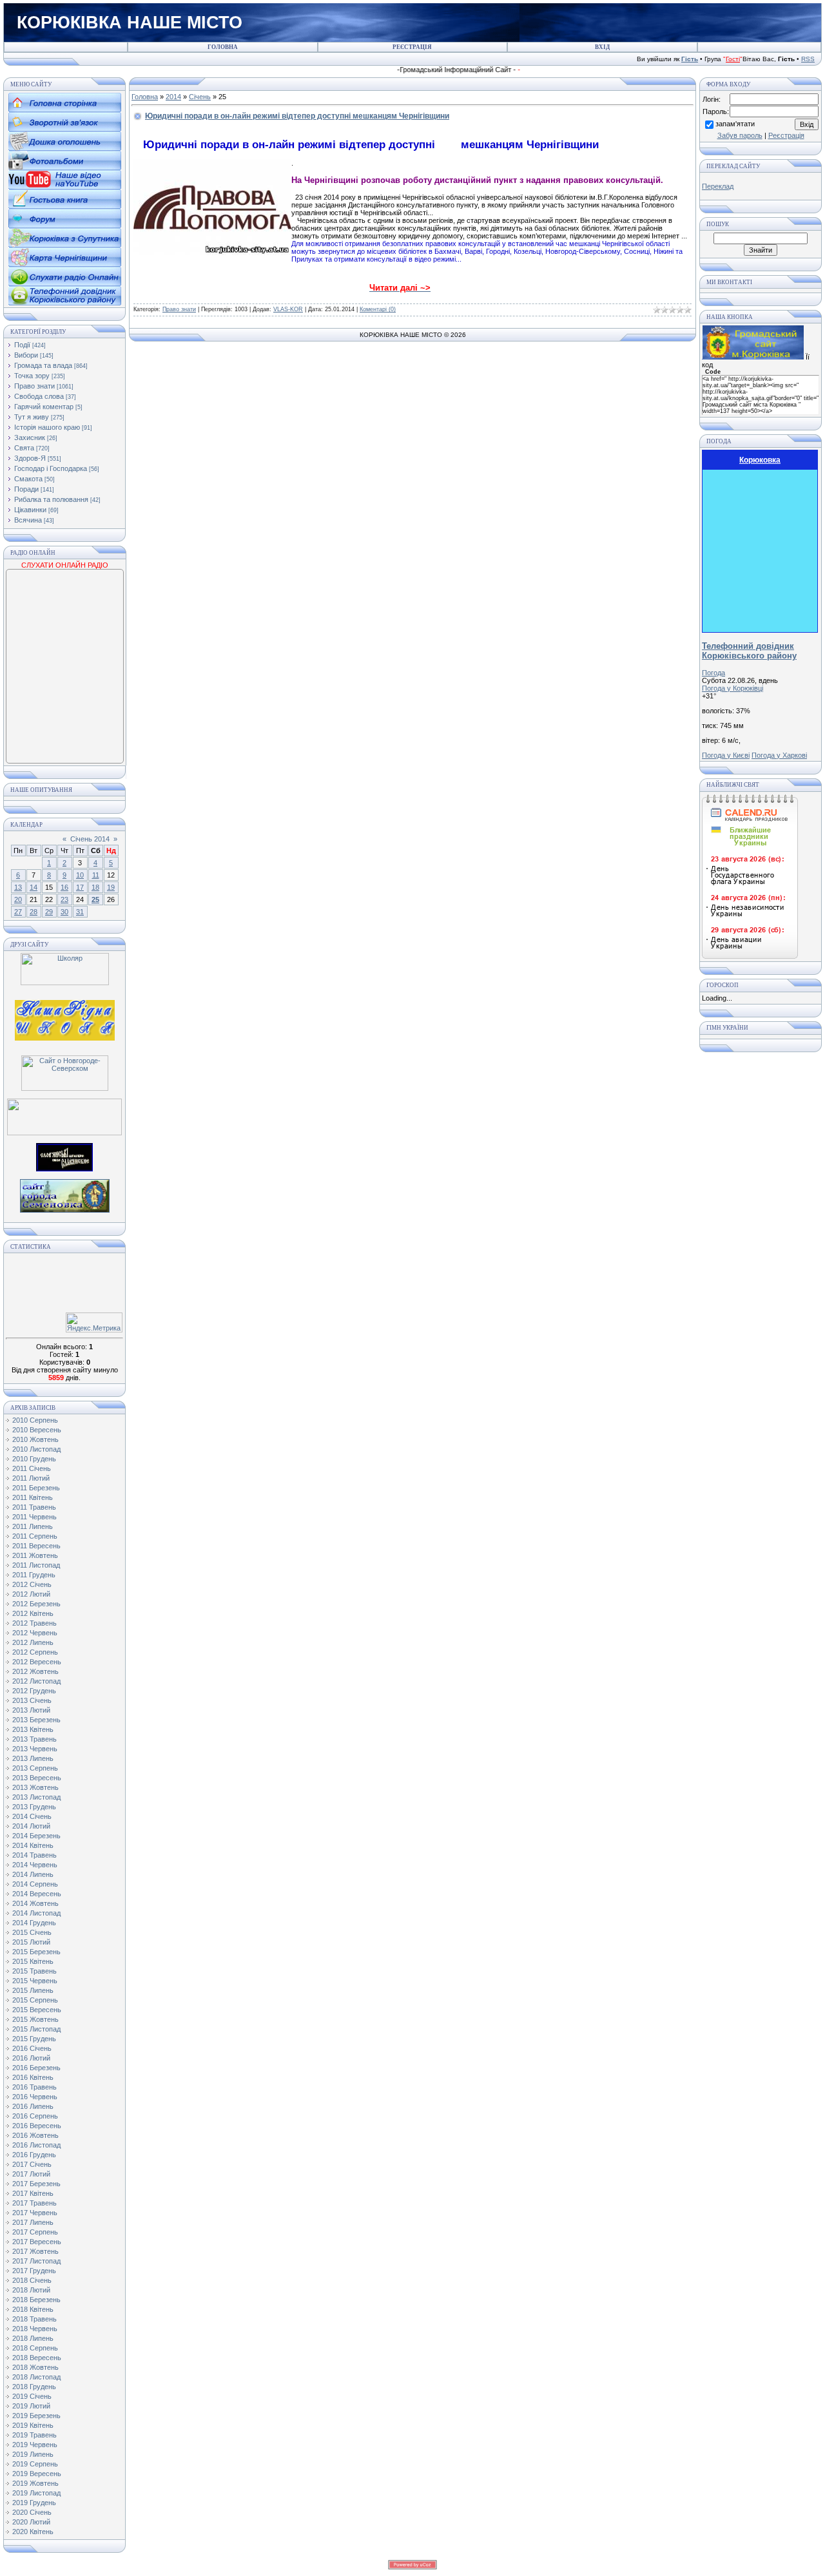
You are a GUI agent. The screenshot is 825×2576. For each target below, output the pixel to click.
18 (95, 887)
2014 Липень (33, 1874)
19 (111, 887)
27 (18, 912)
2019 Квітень (33, 2425)
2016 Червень (35, 2097)
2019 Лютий (31, 2406)
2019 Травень (34, 2435)
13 (18, 887)
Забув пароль (740, 135)
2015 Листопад (36, 2029)
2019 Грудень (34, 2503)
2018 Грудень (34, 2387)
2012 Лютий (31, 1594)
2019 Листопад (36, 2493)
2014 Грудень (34, 1923)
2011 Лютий (31, 1478)
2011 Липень (33, 1526)
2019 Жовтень (35, 2483)
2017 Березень (36, 2184)
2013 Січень (32, 1700)
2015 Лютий (31, 1942)
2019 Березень (36, 2416)
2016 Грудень (34, 2155)
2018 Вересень (37, 2358)
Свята (24, 448)
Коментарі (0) (378, 309)
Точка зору (32, 376)
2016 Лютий (31, 2058)
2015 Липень (33, 1990)
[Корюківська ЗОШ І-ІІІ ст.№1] (65, 1019)
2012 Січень (32, 1584)
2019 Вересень (37, 2474)
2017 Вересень (37, 2242)
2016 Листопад (36, 2145)
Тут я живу (32, 417)
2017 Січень (32, 2164)
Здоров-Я (30, 458)
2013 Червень (35, 1749)
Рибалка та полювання (51, 499)
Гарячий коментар (44, 407)
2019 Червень (35, 2445)
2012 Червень (35, 1633)
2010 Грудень (34, 1459)
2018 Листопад (36, 2377)
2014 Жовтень (35, 1903)
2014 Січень (32, 1816)
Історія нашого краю (47, 427)
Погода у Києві (726, 755)
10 (80, 875)
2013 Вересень (37, 1778)
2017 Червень (35, 2213)
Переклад (718, 186)
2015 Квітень (33, 1961)
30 (64, 912)
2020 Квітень (33, 2532)
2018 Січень (32, 2280)
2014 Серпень (35, 1884)
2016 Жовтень (35, 2135)
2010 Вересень (37, 1430)
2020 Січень (32, 2512)
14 (34, 887)
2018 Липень (33, 2338)
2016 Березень (36, 2068)
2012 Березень (36, 1604)
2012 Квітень (33, 1613)
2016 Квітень (33, 2077)
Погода (713, 673)
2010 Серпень (35, 1420)
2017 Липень (33, 2222)
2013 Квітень (33, 1729)
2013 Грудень (34, 1807)
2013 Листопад (36, 1797)
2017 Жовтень (35, 2251)
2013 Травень (34, 1739)
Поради (26, 489)
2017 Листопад (36, 2261)
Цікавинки (30, 510)
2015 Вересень (37, 2010)
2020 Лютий (31, 2522)
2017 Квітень (33, 2193)
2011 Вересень (36, 1546)
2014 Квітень (33, 1845)
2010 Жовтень (35, 1439)
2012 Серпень (35, 1652)
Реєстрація (786, 135)
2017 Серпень (35, 2232)
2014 (173, 97)
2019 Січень (32, 2396)
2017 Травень (34, 2203)
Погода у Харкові (779, 755)
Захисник (30, 437)
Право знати (34, 386)
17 (80, 887)
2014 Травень (34, 1855)
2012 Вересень (37, 1662)
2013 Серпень (35, 1768)
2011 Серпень (35, 1536)
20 (18, 899)
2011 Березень (36, 1488)
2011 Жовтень (35, 1555)
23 (64, 899)
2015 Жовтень (35, 2019)
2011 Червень (34, 1517)
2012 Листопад (36, 1681)
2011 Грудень (34, 1575)
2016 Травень (34, 2087)
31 (80, 912)
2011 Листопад (36, 1565)
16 (64, 887)
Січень (200, 97)
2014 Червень (35, 1865)
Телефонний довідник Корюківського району (749, 651)
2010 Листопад (36, 1449)
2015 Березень (36, 1952)
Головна (145, 97)
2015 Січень (32, 1932)
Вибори (26, 355)
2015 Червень (35, 1981)
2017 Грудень (34, 2271)
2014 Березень (36, 1836)
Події (22, 345)
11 (96, 875)
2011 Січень (32, 1468)
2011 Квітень (33, 1497)
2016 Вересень (37, 2126)
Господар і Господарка (51, 468)
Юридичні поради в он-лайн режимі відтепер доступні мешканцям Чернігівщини (297, 116)
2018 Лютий (31, 2290)
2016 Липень (33, 2106)
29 (49, 912)
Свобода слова (39, 396)
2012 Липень (33, 1642)
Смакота (28, 479)
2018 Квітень (33, 2309)
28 (34, 912)
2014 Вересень (37, 1894)
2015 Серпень (35, 2000)
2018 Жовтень (35, 2367)
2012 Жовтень (35, 1671)
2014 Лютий (31, 1826)
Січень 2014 (90, 839)
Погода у (733, 688)
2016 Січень (32, 2048)
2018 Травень (34, 2319)
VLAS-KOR (288, 309)
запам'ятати (735, 124)
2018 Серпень (35, 2348)
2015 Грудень (34, 2039)
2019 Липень (33, 2454)
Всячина (28, 520)
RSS (808, 59)
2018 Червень (35, 2329)
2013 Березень (36, 1720)
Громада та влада (43, 365)
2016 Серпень (35, 2116)
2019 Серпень (35, 2464)
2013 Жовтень (35, 1787)
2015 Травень (34, 1971)
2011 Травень (34, 1507)
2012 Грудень (34, 1691)
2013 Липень (33, 1758)
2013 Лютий (31, 1710)
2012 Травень (34, 1623)
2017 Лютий (31, 2174)
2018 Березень (36, 2300)
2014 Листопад (36, 1913)
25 (95, 899)
